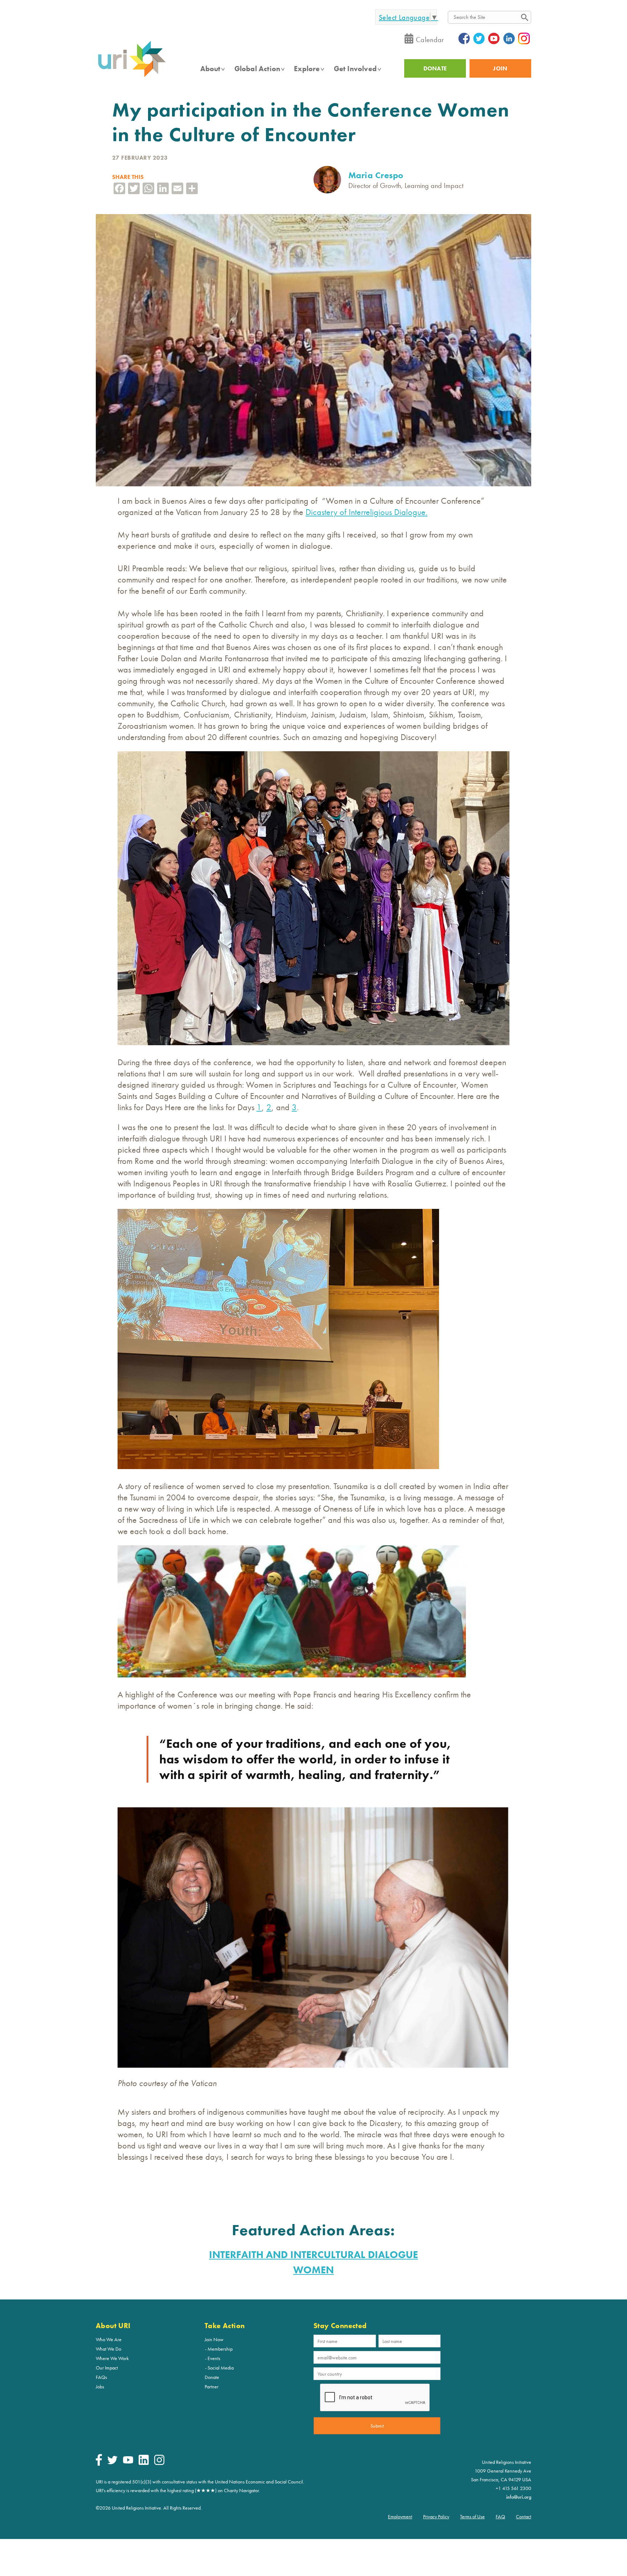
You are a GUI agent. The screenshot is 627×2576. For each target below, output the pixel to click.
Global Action (257, 69)
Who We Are (109, 2339)
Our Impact (107, 2368)
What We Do (108, 2349)
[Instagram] (159, 2463)
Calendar (430, 40)
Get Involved (355, 69)
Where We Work (112, 2358)
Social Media (221, 2368)
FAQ (500, 2516)
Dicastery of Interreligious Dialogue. (366, 512)
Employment (400, 2516)
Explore (307, 69)
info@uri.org (519, 2497)
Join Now (214, 2339)
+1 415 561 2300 (513, 2488)
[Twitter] (112, 2462)
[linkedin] (144, 2463)
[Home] (132, 77)
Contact (524, 2516)
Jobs (100, 2387)
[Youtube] (128, 2462)
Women (313, 2270)
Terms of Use (472, 2516)
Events (214, 2358)
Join (500, 68)
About (210, 69)
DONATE (435, 68)
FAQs (101, 2377)
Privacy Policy (436, 2516)
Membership (220, 2349)
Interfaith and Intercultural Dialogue (313, 2255)
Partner (212, 2387)
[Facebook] (99, 2464)
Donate (212, 2377)
